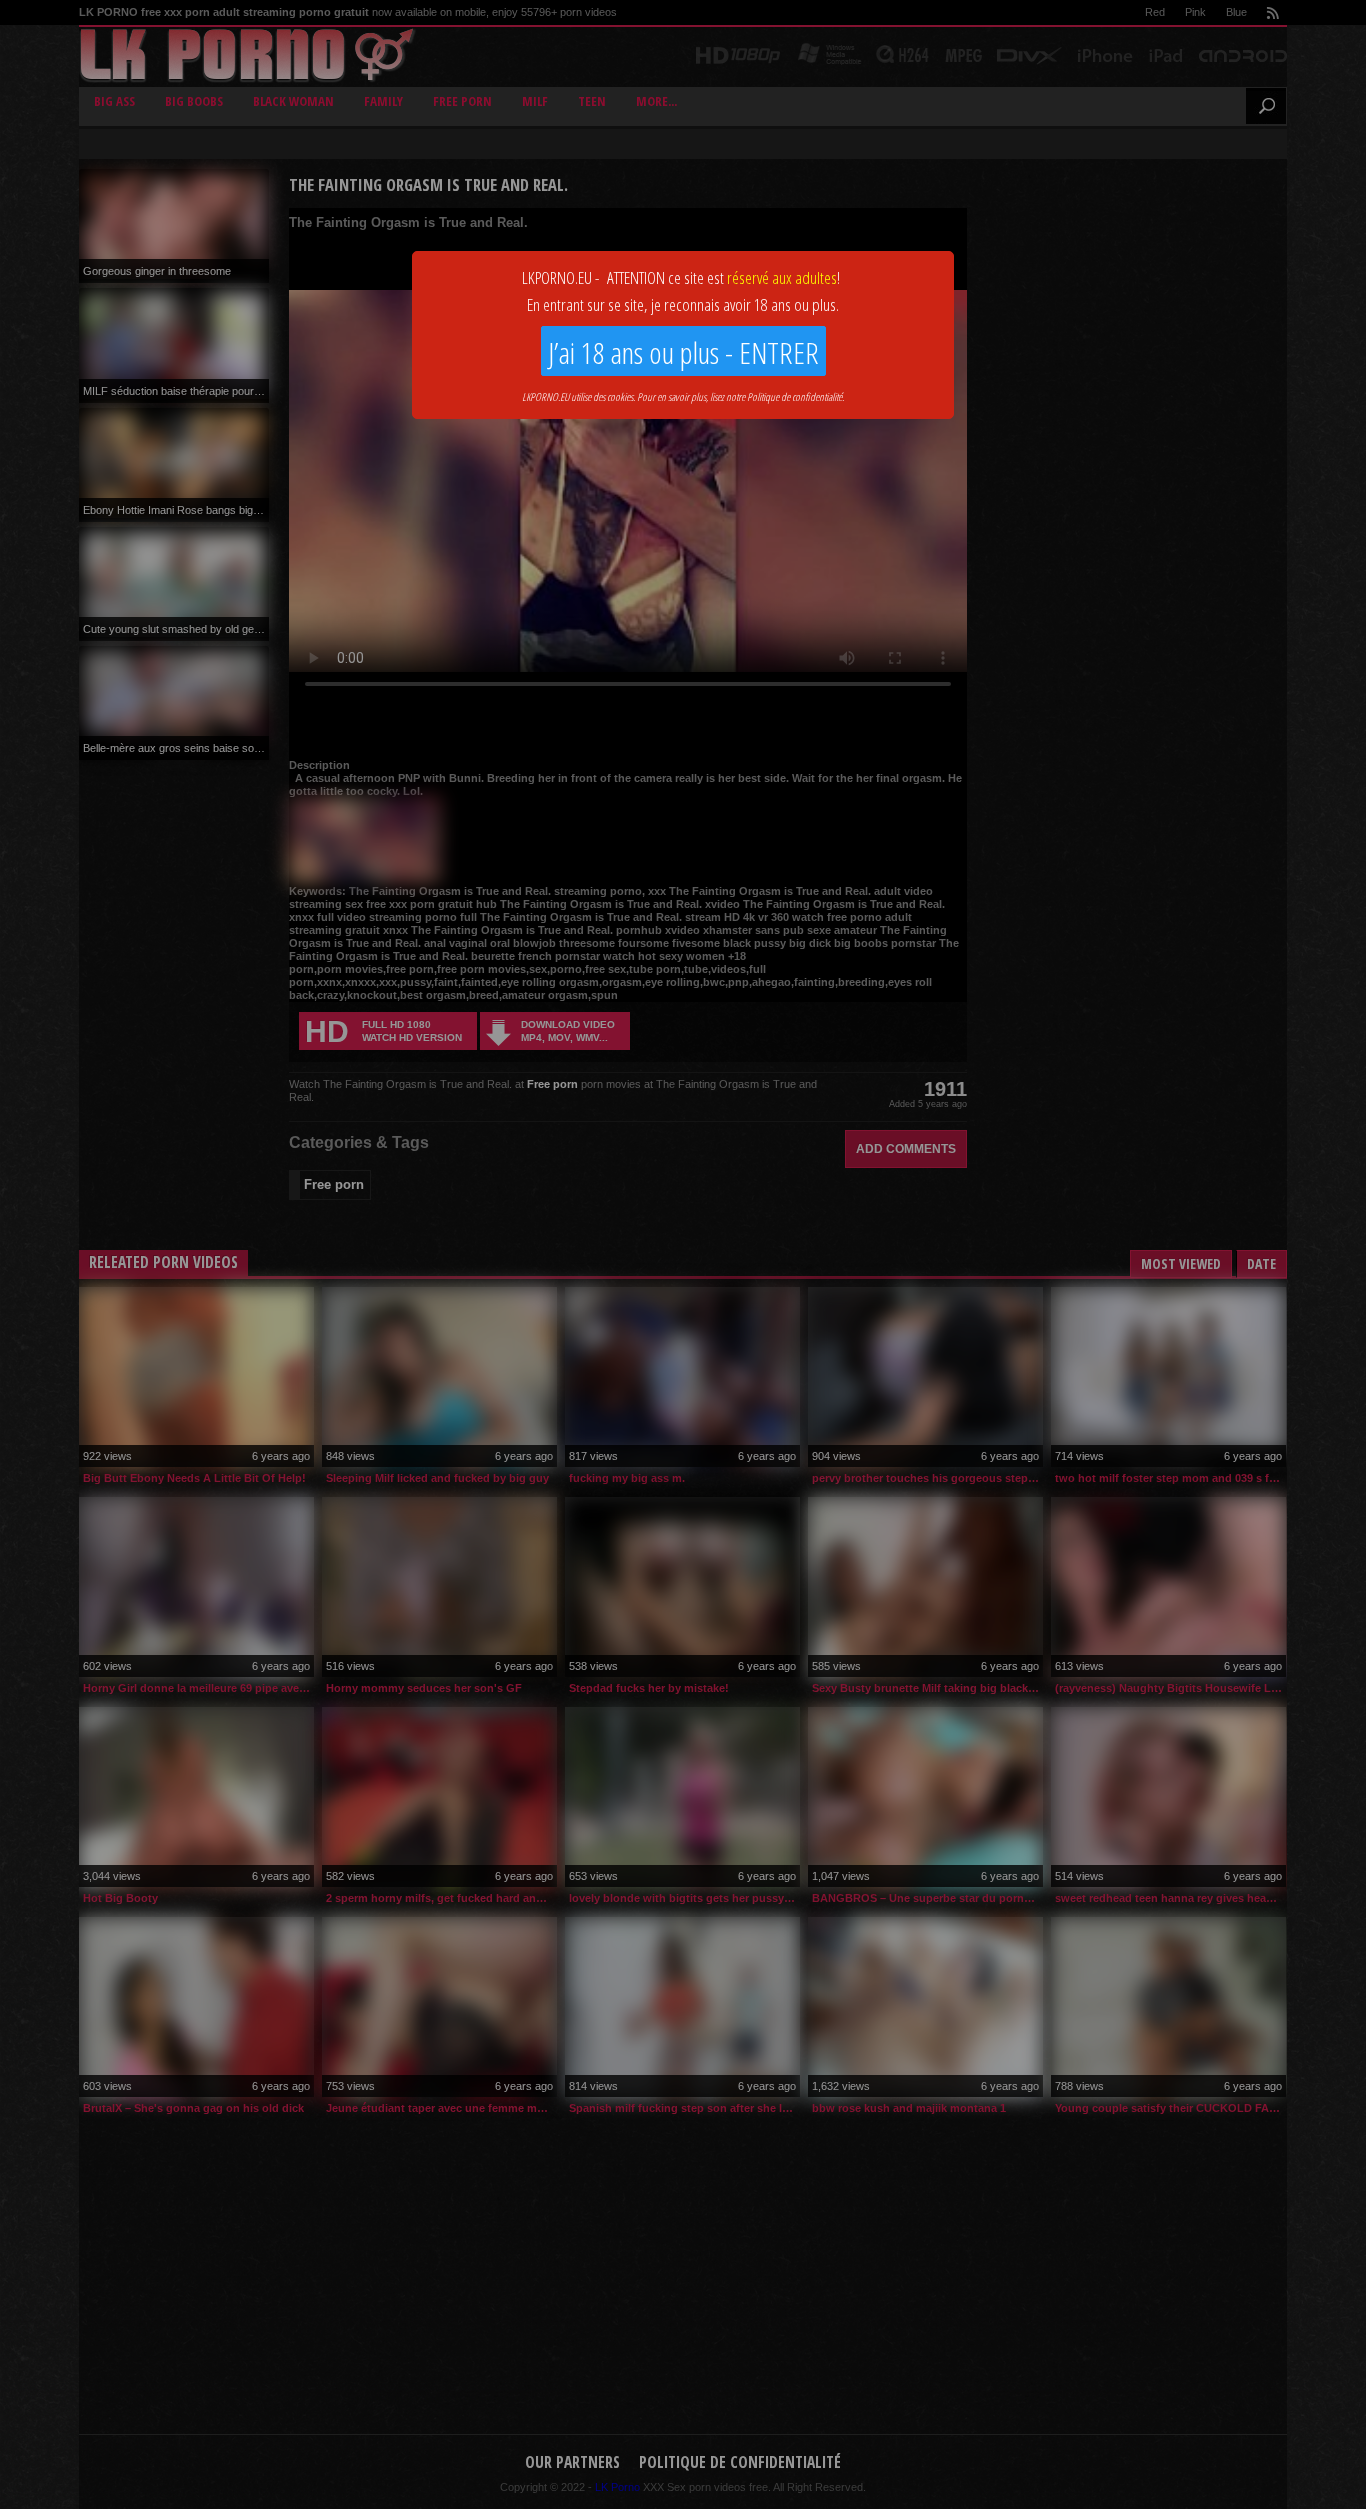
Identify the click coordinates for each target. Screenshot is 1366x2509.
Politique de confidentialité (794, 396)
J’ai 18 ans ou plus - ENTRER (683, 352)
